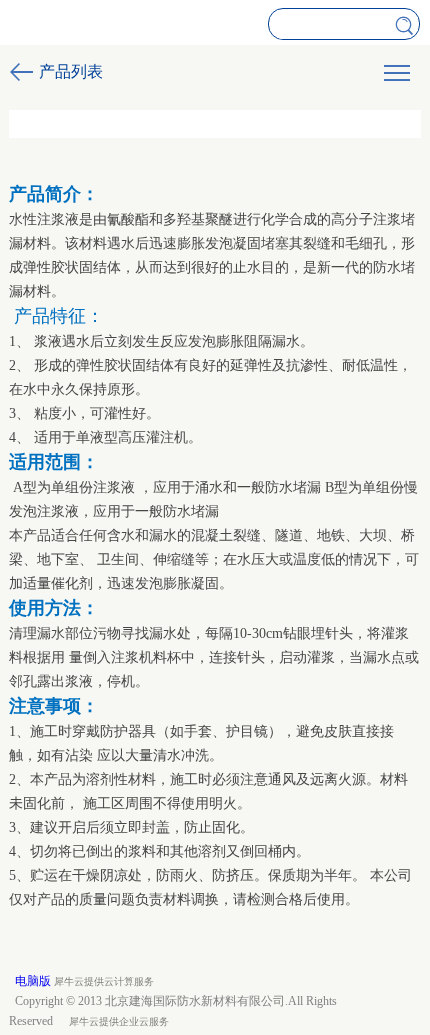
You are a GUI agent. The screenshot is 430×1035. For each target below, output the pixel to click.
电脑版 (33, 981)
